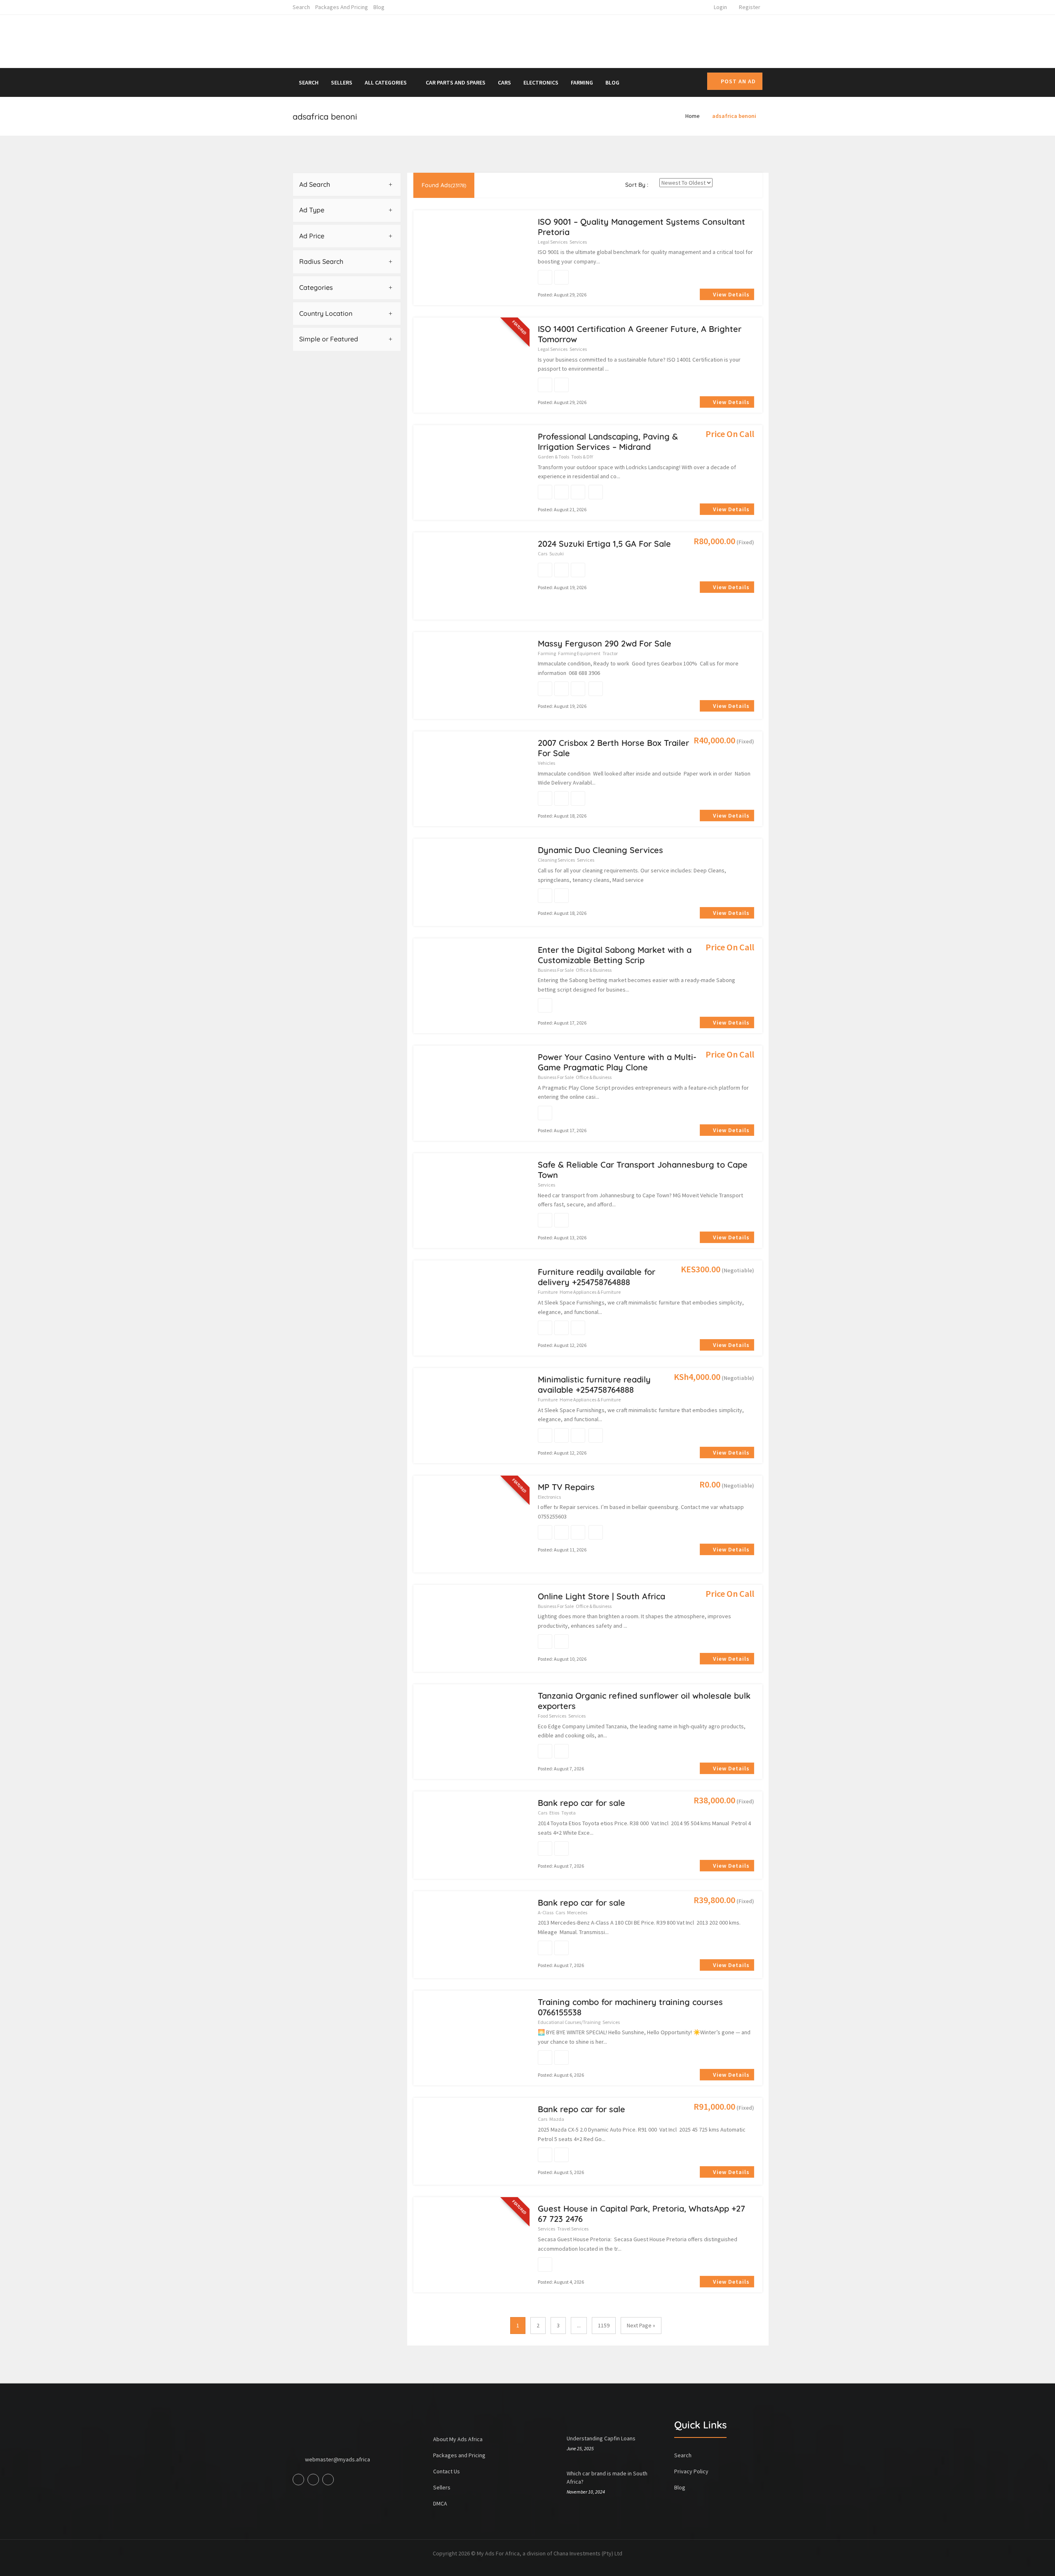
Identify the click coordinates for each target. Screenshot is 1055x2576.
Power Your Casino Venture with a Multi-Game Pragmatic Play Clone (617, 1062)
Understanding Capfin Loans (601, 2438)
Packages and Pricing (342, 7)
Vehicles (546, 763)
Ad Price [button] (312, 236)
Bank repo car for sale (581, 1803)
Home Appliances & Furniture (590, 1292)
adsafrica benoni (734, 116)
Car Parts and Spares (456, 82)
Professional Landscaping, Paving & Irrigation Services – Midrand (608, 442)
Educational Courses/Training (569, 2022)
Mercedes (577, 1912)
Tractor (610, 653)
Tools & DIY (582, 457)
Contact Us (447, 2471)
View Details (730, 294)
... (579, 2325)
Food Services (552, 1716)
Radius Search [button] (321, 261)
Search (301, 7)
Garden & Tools (553, 457)
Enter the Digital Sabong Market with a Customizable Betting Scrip (615, 955)
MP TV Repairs (566, 1487)
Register (750, 7)
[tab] (347, 185)
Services (578, 242)
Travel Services (573, 2229)
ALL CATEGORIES (386, 82)
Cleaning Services (556, 860)
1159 (604, 2325)
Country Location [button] (326, 313)
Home (693, 116)
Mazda (557, 2119)
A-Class (546, 1912)
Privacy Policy (691, 2471)
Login (720, 7)
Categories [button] (316, 287)
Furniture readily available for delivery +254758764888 (597, 1277)
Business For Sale (556, 970)
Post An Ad (738, 81)
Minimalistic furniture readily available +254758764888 (594, 1384)
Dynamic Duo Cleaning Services (600, 850)
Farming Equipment (579, 653)
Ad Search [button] (315, 184)
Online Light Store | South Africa (601, 1596)
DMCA (440, 2503)
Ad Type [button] (312, 210)
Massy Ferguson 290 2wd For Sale (605, 643)
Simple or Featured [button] (329, 339)
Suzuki (557, 554)
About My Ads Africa (458, 2439)
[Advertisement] (603, 40)
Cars (504, 82)
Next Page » (641, 2325)
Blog (379, 7)
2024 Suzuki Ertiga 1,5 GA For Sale (604, 544)
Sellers (342, 82)
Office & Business (594, 970)
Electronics (541, 82)
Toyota (569, 1813)
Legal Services (553, 242)
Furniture (548, 1292)
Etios (554, 1813)
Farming (582, 82)
